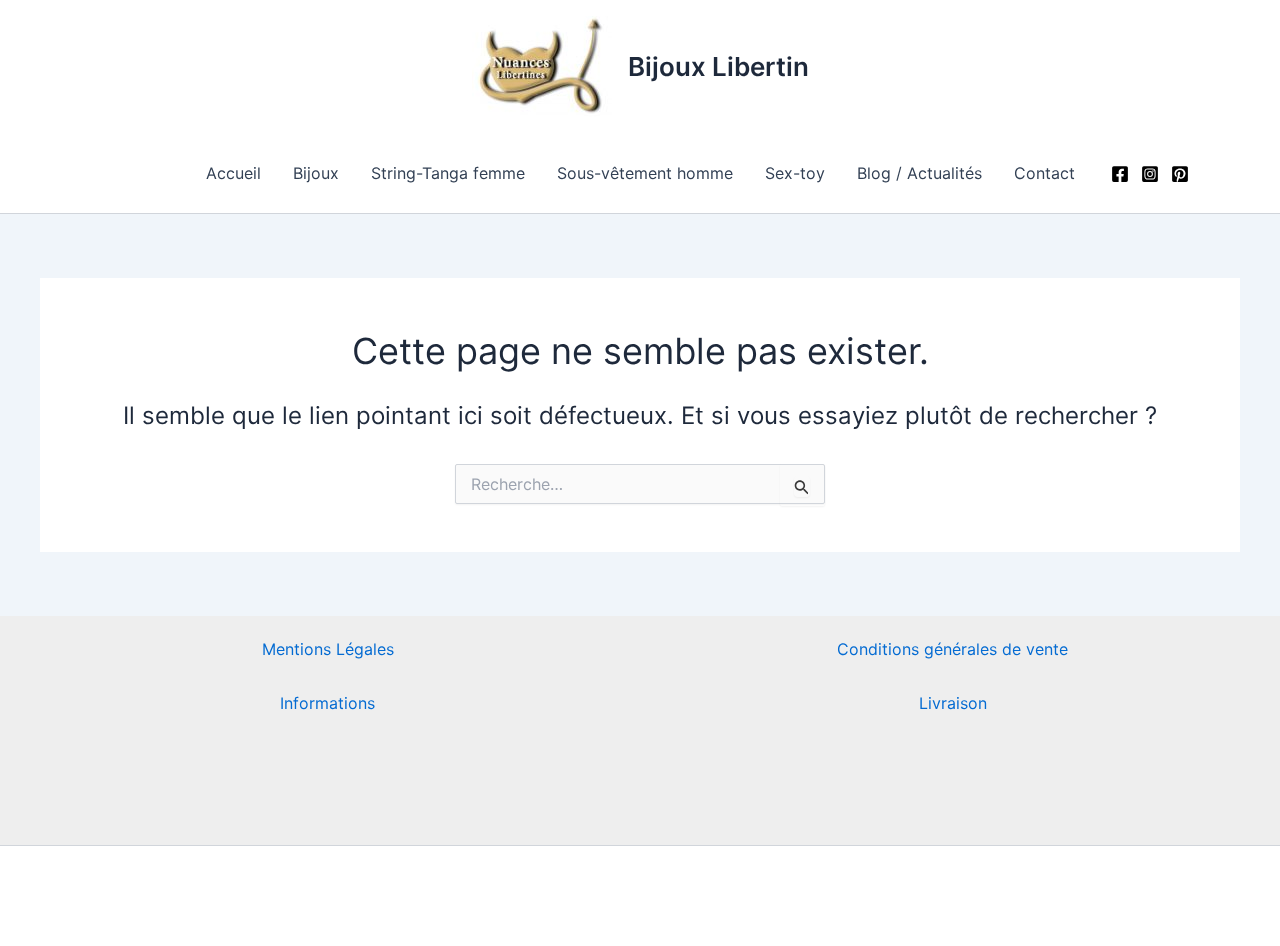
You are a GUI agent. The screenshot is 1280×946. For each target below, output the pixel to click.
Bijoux (316, 173)
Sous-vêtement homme (645, 173)
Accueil (233, 173)
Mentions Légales (328, 649)
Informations (327, 703)
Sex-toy (795, 173)
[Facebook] (1120, 174)
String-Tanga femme (448, 173)
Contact (1044, 173)
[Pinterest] (1180, 174)
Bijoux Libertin (718, 66)
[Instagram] (1150, 174)
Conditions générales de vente (952, 649)
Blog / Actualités (919, 173)
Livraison (953, 703)
